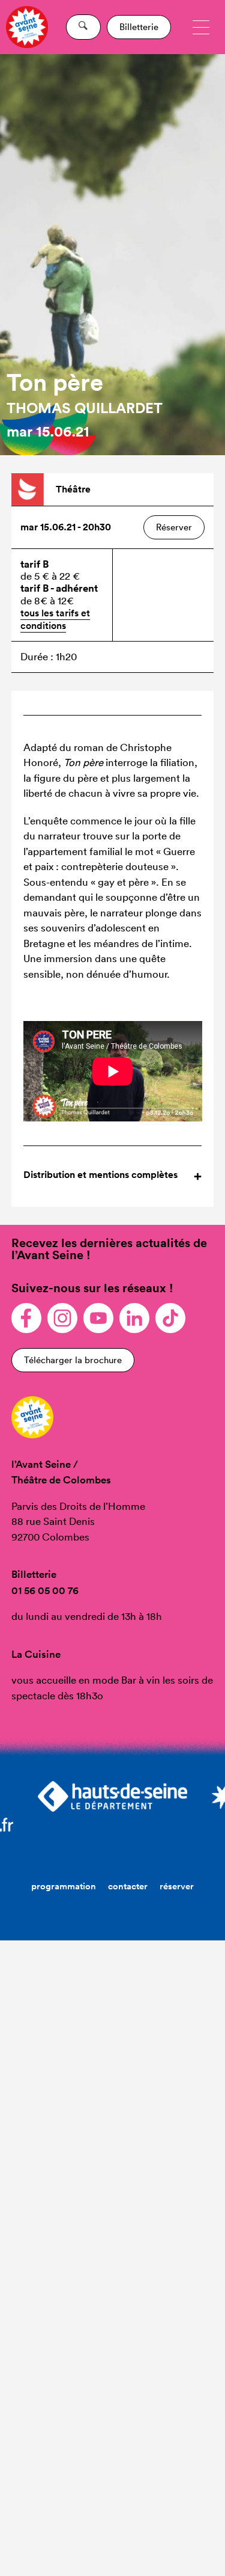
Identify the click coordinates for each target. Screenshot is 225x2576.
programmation (64, 1886)
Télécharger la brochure (73, 1360)
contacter (128, 1886)
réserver (177, 1886)
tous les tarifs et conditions (55, 619)
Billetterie (139, 27)
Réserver (174, 527)
